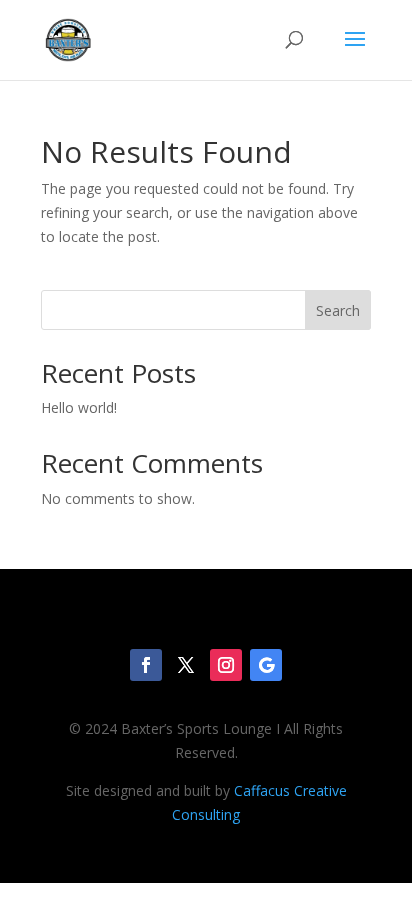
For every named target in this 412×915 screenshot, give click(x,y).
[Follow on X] (186, 665)
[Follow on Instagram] (226, 665)
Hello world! (79, 407)
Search (338, 310)
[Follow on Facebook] (146, 665)
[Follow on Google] (266, 665)
